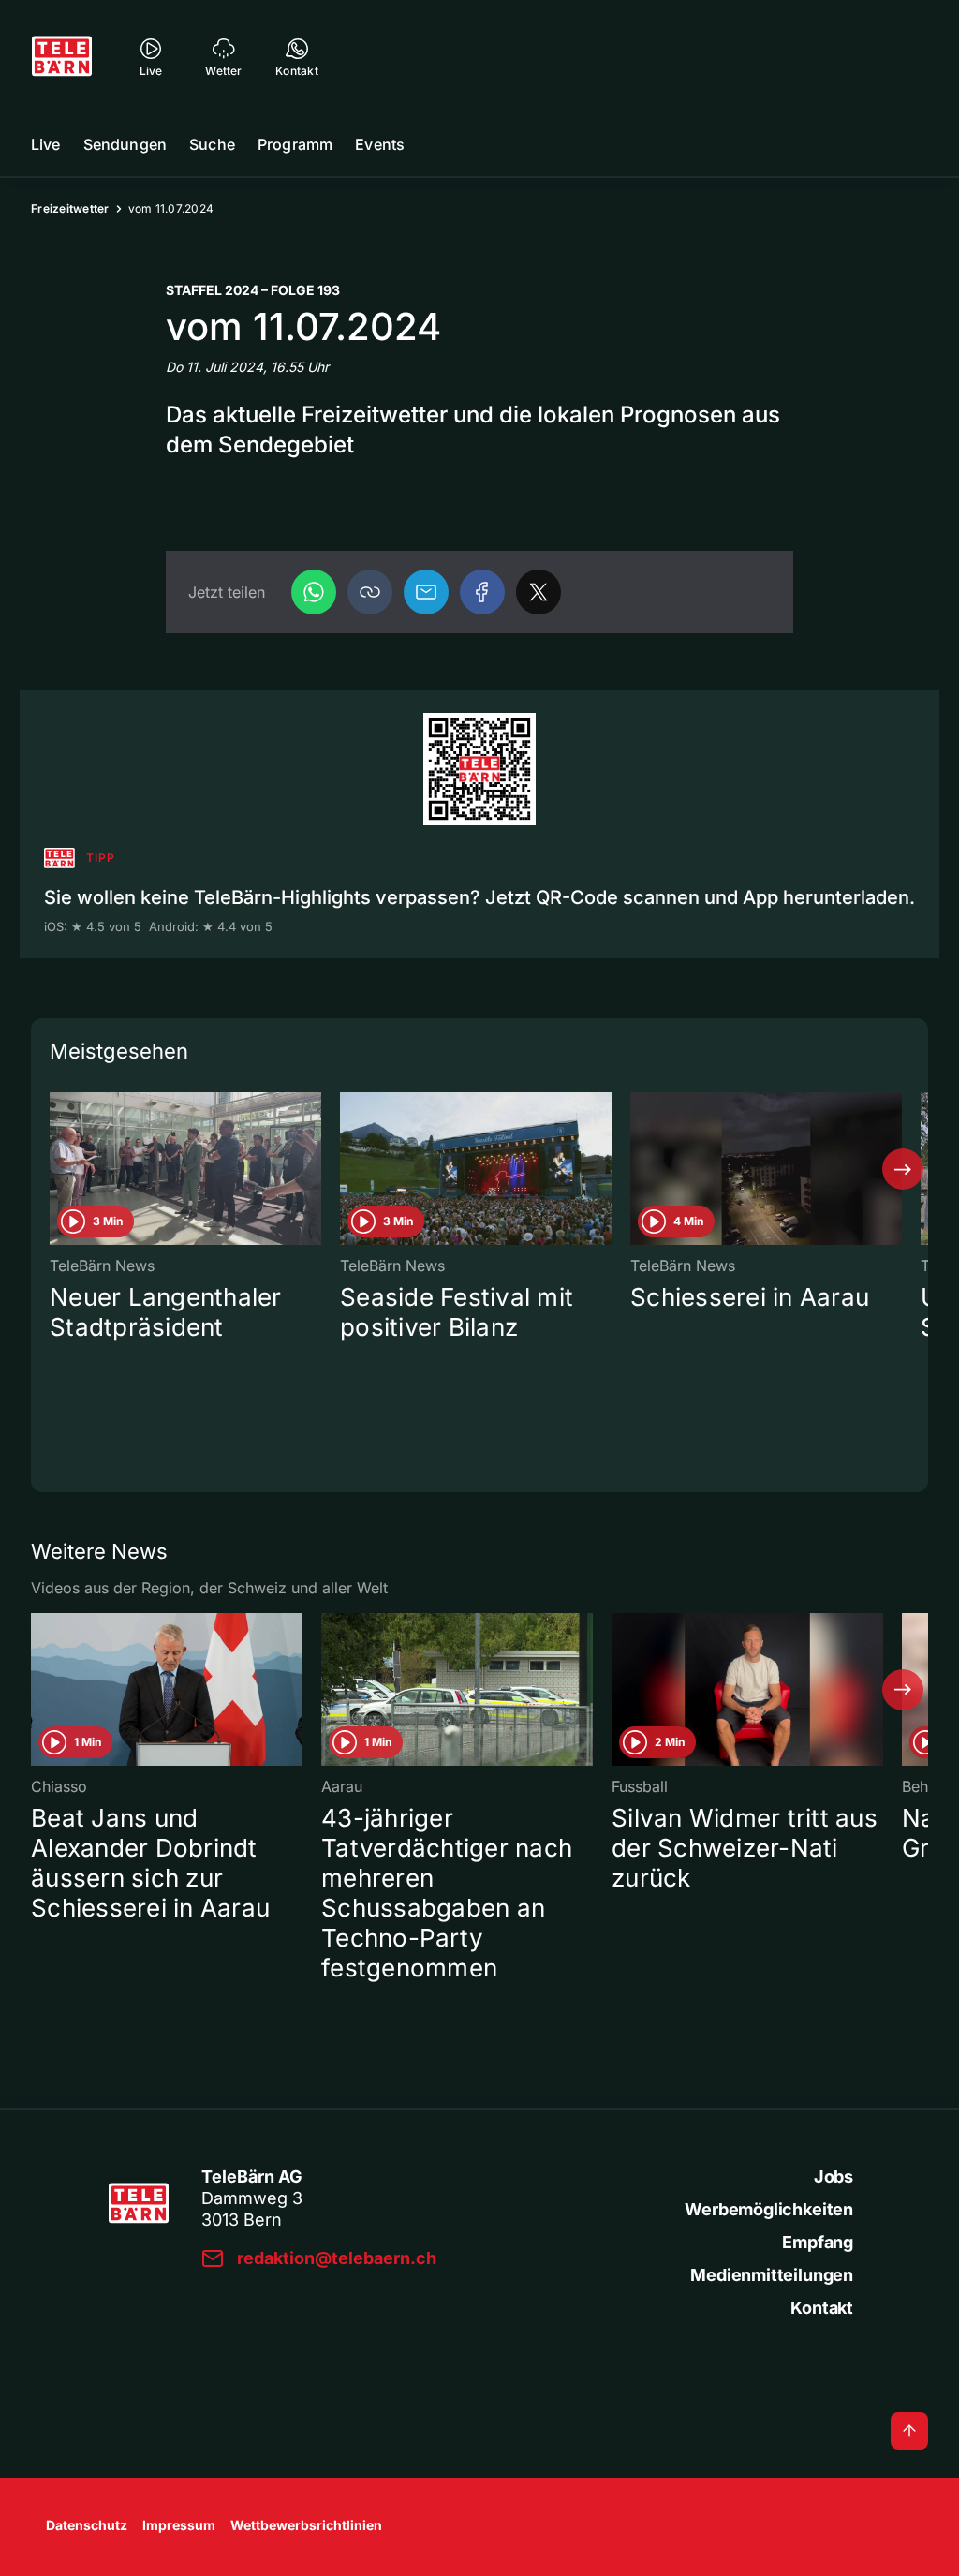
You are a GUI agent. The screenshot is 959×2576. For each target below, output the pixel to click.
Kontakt (822, 2308)
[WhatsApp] (314, 592)
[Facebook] (482, 592)
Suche (212, 144)
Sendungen (125, 144)
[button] (370, 592)
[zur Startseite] (62, 56)
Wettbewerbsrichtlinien (306, 2525)
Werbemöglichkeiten (769, 2209)
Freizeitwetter (70, 208)
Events (380, 144)
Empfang (818, 2242)
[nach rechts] (903, 1169)
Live (46, 144)
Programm (295, 144)
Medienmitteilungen (772, 2275)
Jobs (834, 2176)
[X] (539, 592)
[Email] (426, 592)
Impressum (179, 2525)
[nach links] (56, 1169)
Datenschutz (87, 2525)
